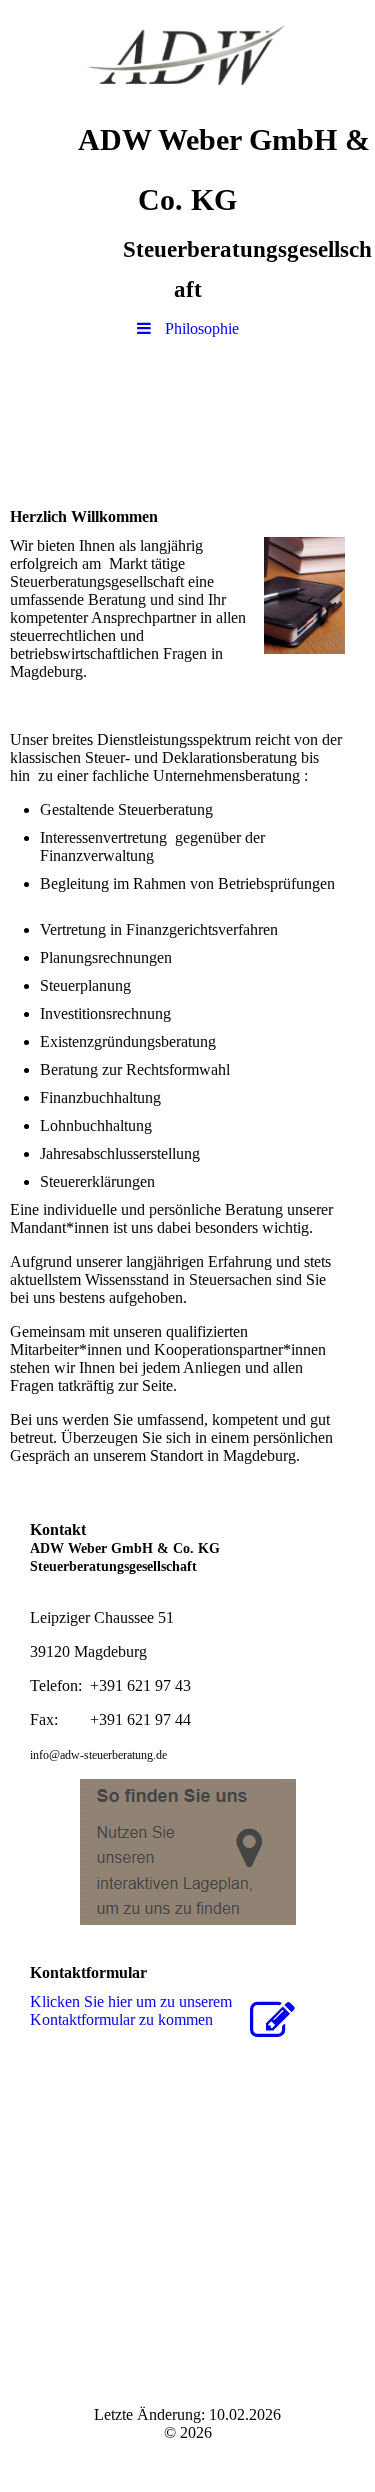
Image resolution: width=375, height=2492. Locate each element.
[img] (187, 55)
